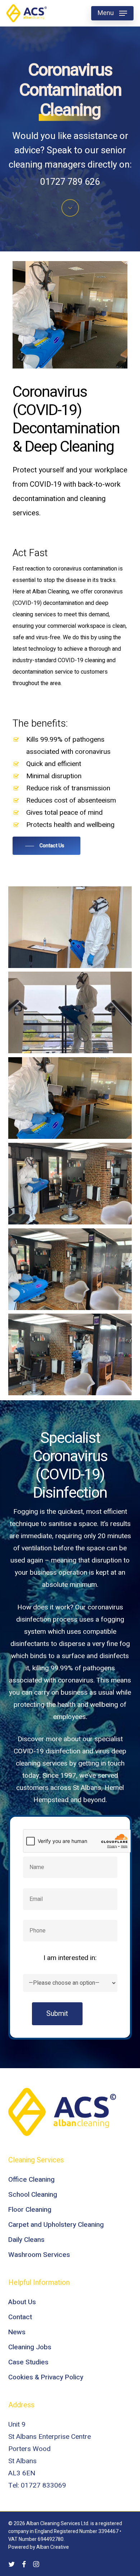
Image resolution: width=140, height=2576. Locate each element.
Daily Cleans (26, 2240)
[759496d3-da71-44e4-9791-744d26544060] (70, 1184)
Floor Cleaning (30, 2210)
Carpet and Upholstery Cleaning (56, 2225)
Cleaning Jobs (30, 2347)
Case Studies (28, 2362)
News (17, 2332)
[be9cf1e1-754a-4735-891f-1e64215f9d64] (70, 1355)
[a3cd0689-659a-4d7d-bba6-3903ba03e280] (70, 1269)
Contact (20, 2317)
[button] (112, 13)
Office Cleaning (31, 2180)
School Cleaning (33, 2195)
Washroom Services (39, 2255)
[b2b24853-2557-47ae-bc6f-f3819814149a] (70, 1013)
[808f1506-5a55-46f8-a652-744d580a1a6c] (70, 1098)
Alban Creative (53, 2547)
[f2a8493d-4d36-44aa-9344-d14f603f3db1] (70, 927)
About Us (22, 2302)
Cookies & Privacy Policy (46, 2377)
